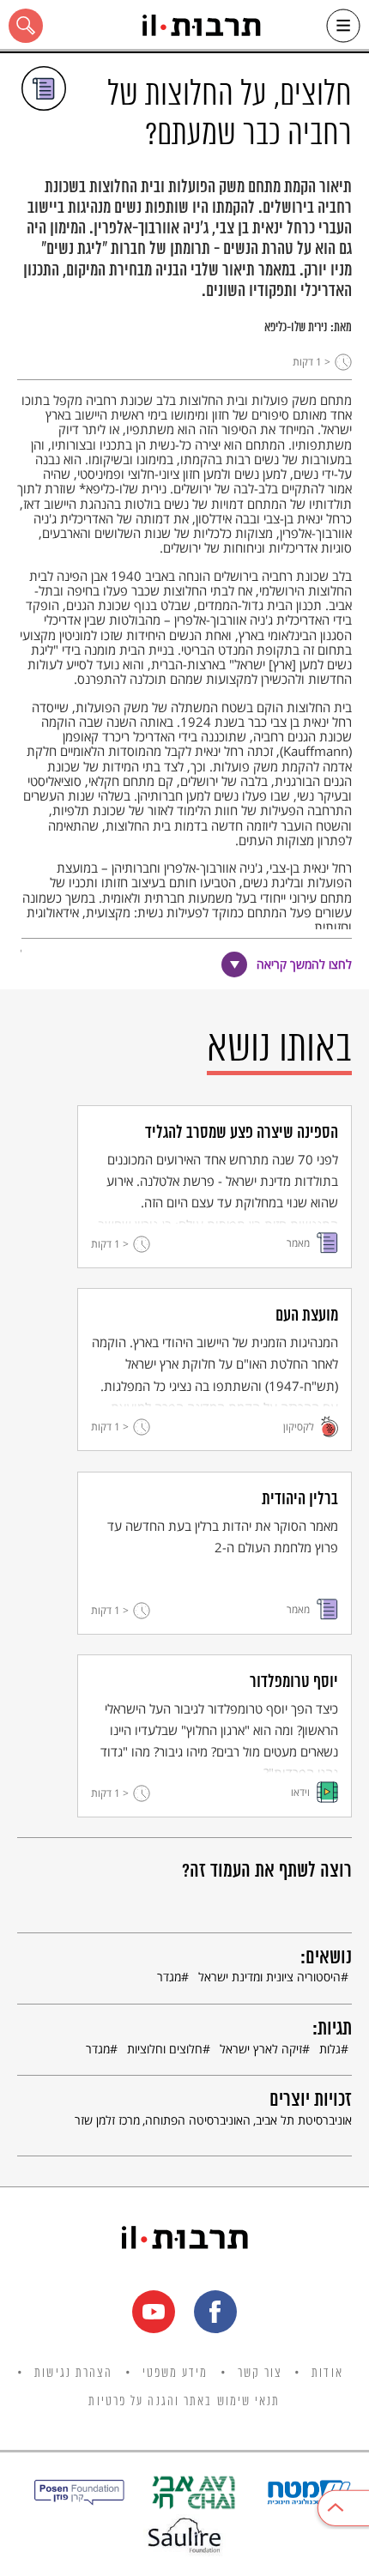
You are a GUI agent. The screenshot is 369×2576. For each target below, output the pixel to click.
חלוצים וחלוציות (165, 2049)
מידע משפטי (175, 2373)
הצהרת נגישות (73, 2373)
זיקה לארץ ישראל (261, 2049)
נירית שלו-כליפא (296, 328)
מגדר (169, 1977)
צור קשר (260, 2373)
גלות (330, 2049)
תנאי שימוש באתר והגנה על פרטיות (184, 2402)
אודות (327, 2373)
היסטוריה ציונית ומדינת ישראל (269, 1977)
